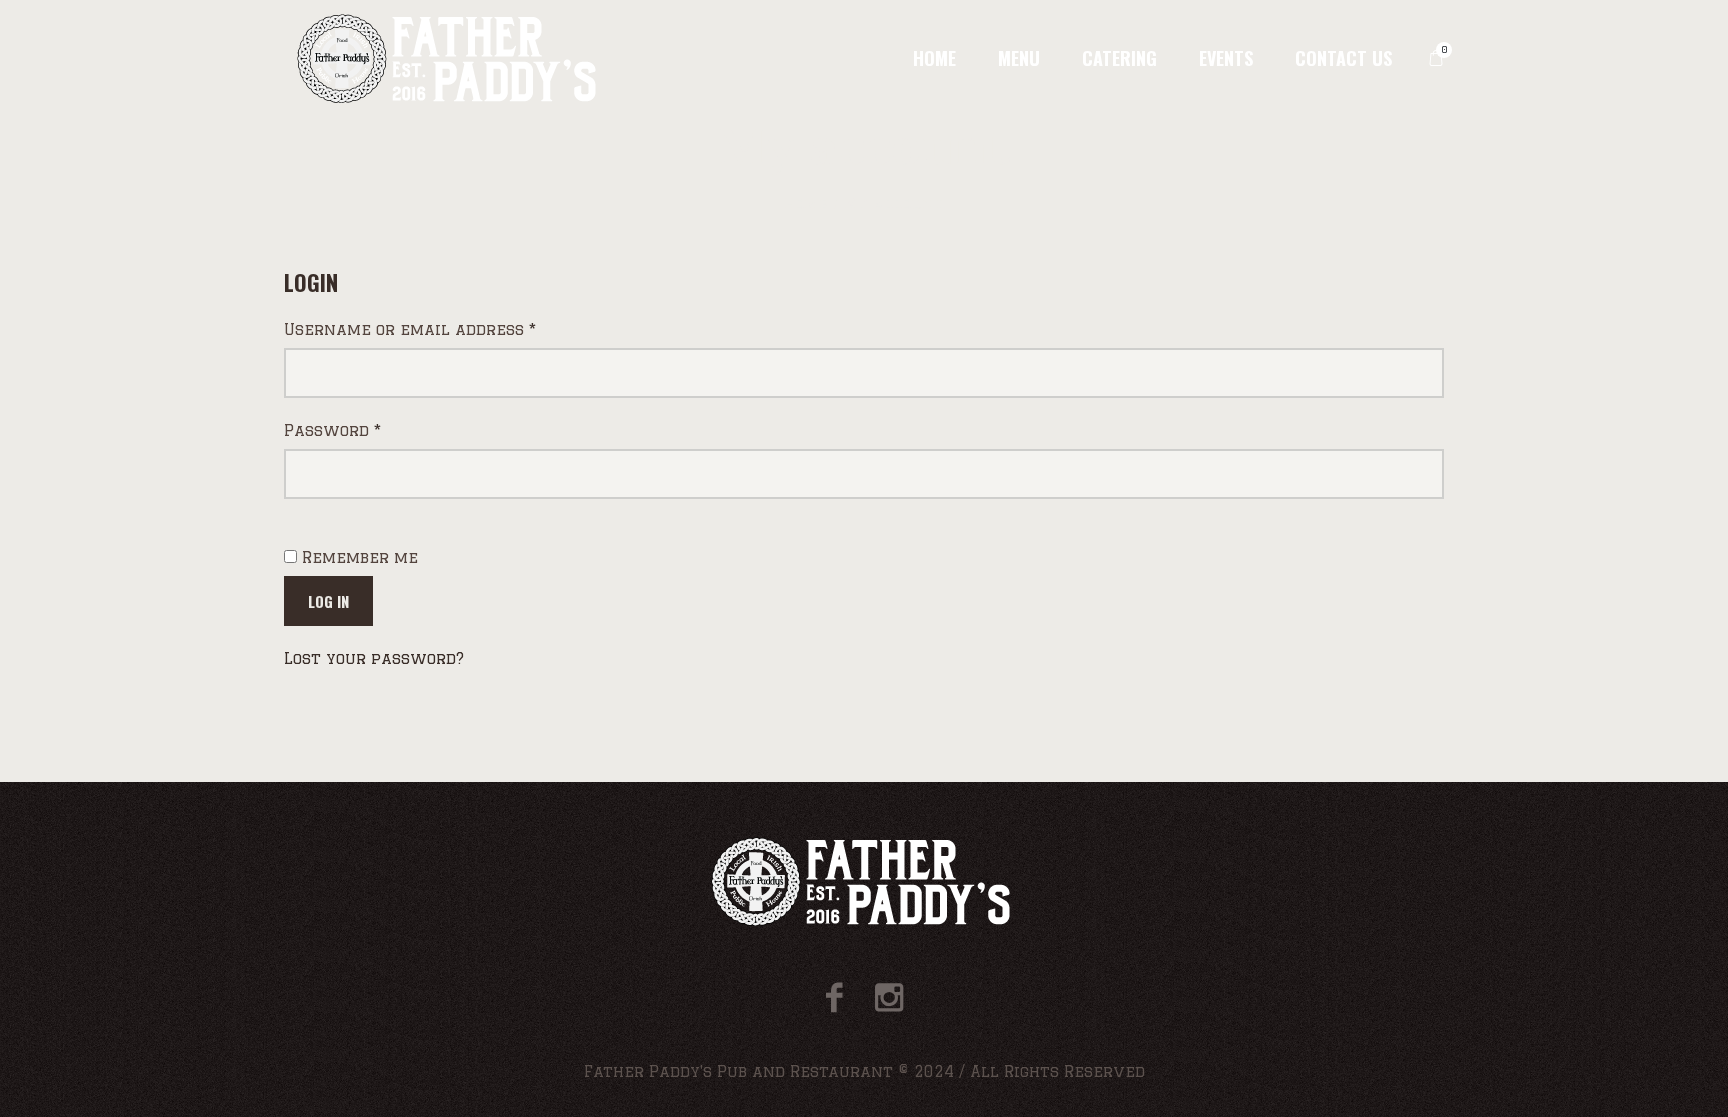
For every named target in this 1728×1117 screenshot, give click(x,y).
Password (370, 430)
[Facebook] (834, 997)
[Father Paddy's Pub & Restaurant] (864, 881)
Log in (328, 601)
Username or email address (447, 329)
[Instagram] (888, 997)
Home (806, 203)
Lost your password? (374, 658)
